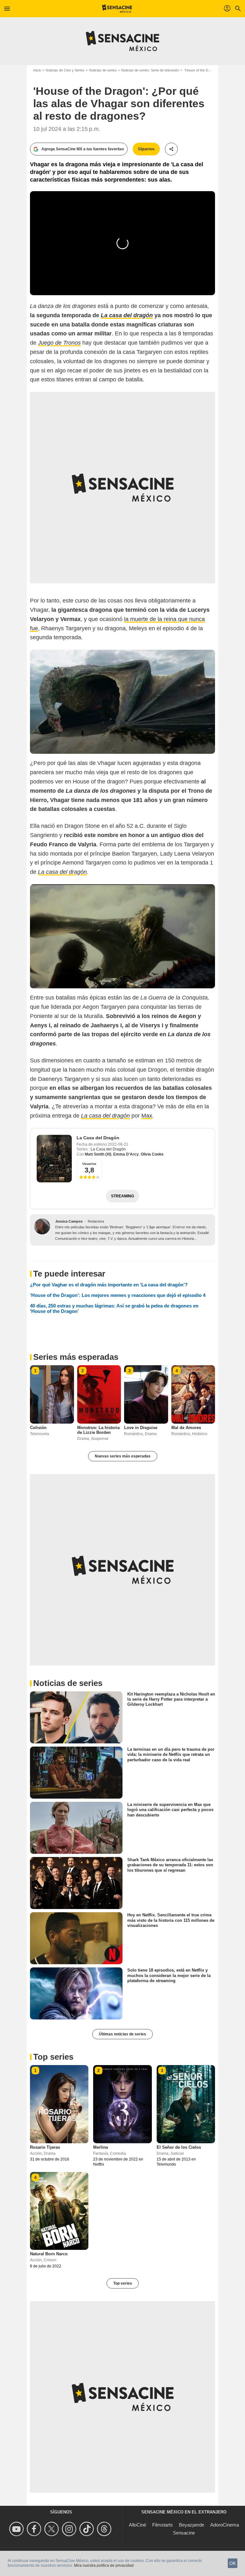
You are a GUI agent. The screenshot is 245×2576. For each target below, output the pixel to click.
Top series (123, 2283)
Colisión (38, 1428)
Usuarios (89, 1164)
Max (147, 1116)
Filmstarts (163, 2525)
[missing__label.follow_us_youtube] (17, 2529)
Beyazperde (192, 2525)
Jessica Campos (69, 1221)
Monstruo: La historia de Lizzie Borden (98, 1430)
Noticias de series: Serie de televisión (150, 70)
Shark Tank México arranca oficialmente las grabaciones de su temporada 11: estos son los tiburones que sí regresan (170, 1865)
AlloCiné (137, 2525)
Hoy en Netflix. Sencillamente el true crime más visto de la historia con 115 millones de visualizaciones (171, 1920)
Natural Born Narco (49, 2254)
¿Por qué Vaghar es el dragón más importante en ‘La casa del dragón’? (109, 1285)
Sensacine (184, 2533)
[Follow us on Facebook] (35, 2529)
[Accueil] (117, 9)
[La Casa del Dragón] (54, 1159)
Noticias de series (103, 70)
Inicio (37, 70)
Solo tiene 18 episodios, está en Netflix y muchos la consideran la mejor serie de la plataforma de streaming (169, 1975)
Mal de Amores (186, 1428)
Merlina (100, 2147)
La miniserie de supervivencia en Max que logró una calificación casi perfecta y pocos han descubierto (170, 1810)
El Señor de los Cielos (179, 2147)
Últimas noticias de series (122, 2034)
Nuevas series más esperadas (123, 1456)
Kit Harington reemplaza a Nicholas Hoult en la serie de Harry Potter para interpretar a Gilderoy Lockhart (171, 1699)
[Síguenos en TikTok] (88, 2529)
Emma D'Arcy (126, 1154)
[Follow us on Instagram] (70, 2529)
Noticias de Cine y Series (65, 70)
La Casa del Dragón (98, 1138)
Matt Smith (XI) (98, 1154)
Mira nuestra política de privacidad (104, 2565)
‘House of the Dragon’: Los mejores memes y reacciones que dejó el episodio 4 (118, 1295)
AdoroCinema (225, 2525)
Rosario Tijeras (45, 2147)
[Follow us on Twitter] (52, 2529)
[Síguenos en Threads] (105, 2529)
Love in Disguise (141, 1428)
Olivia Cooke (152, 1154)
